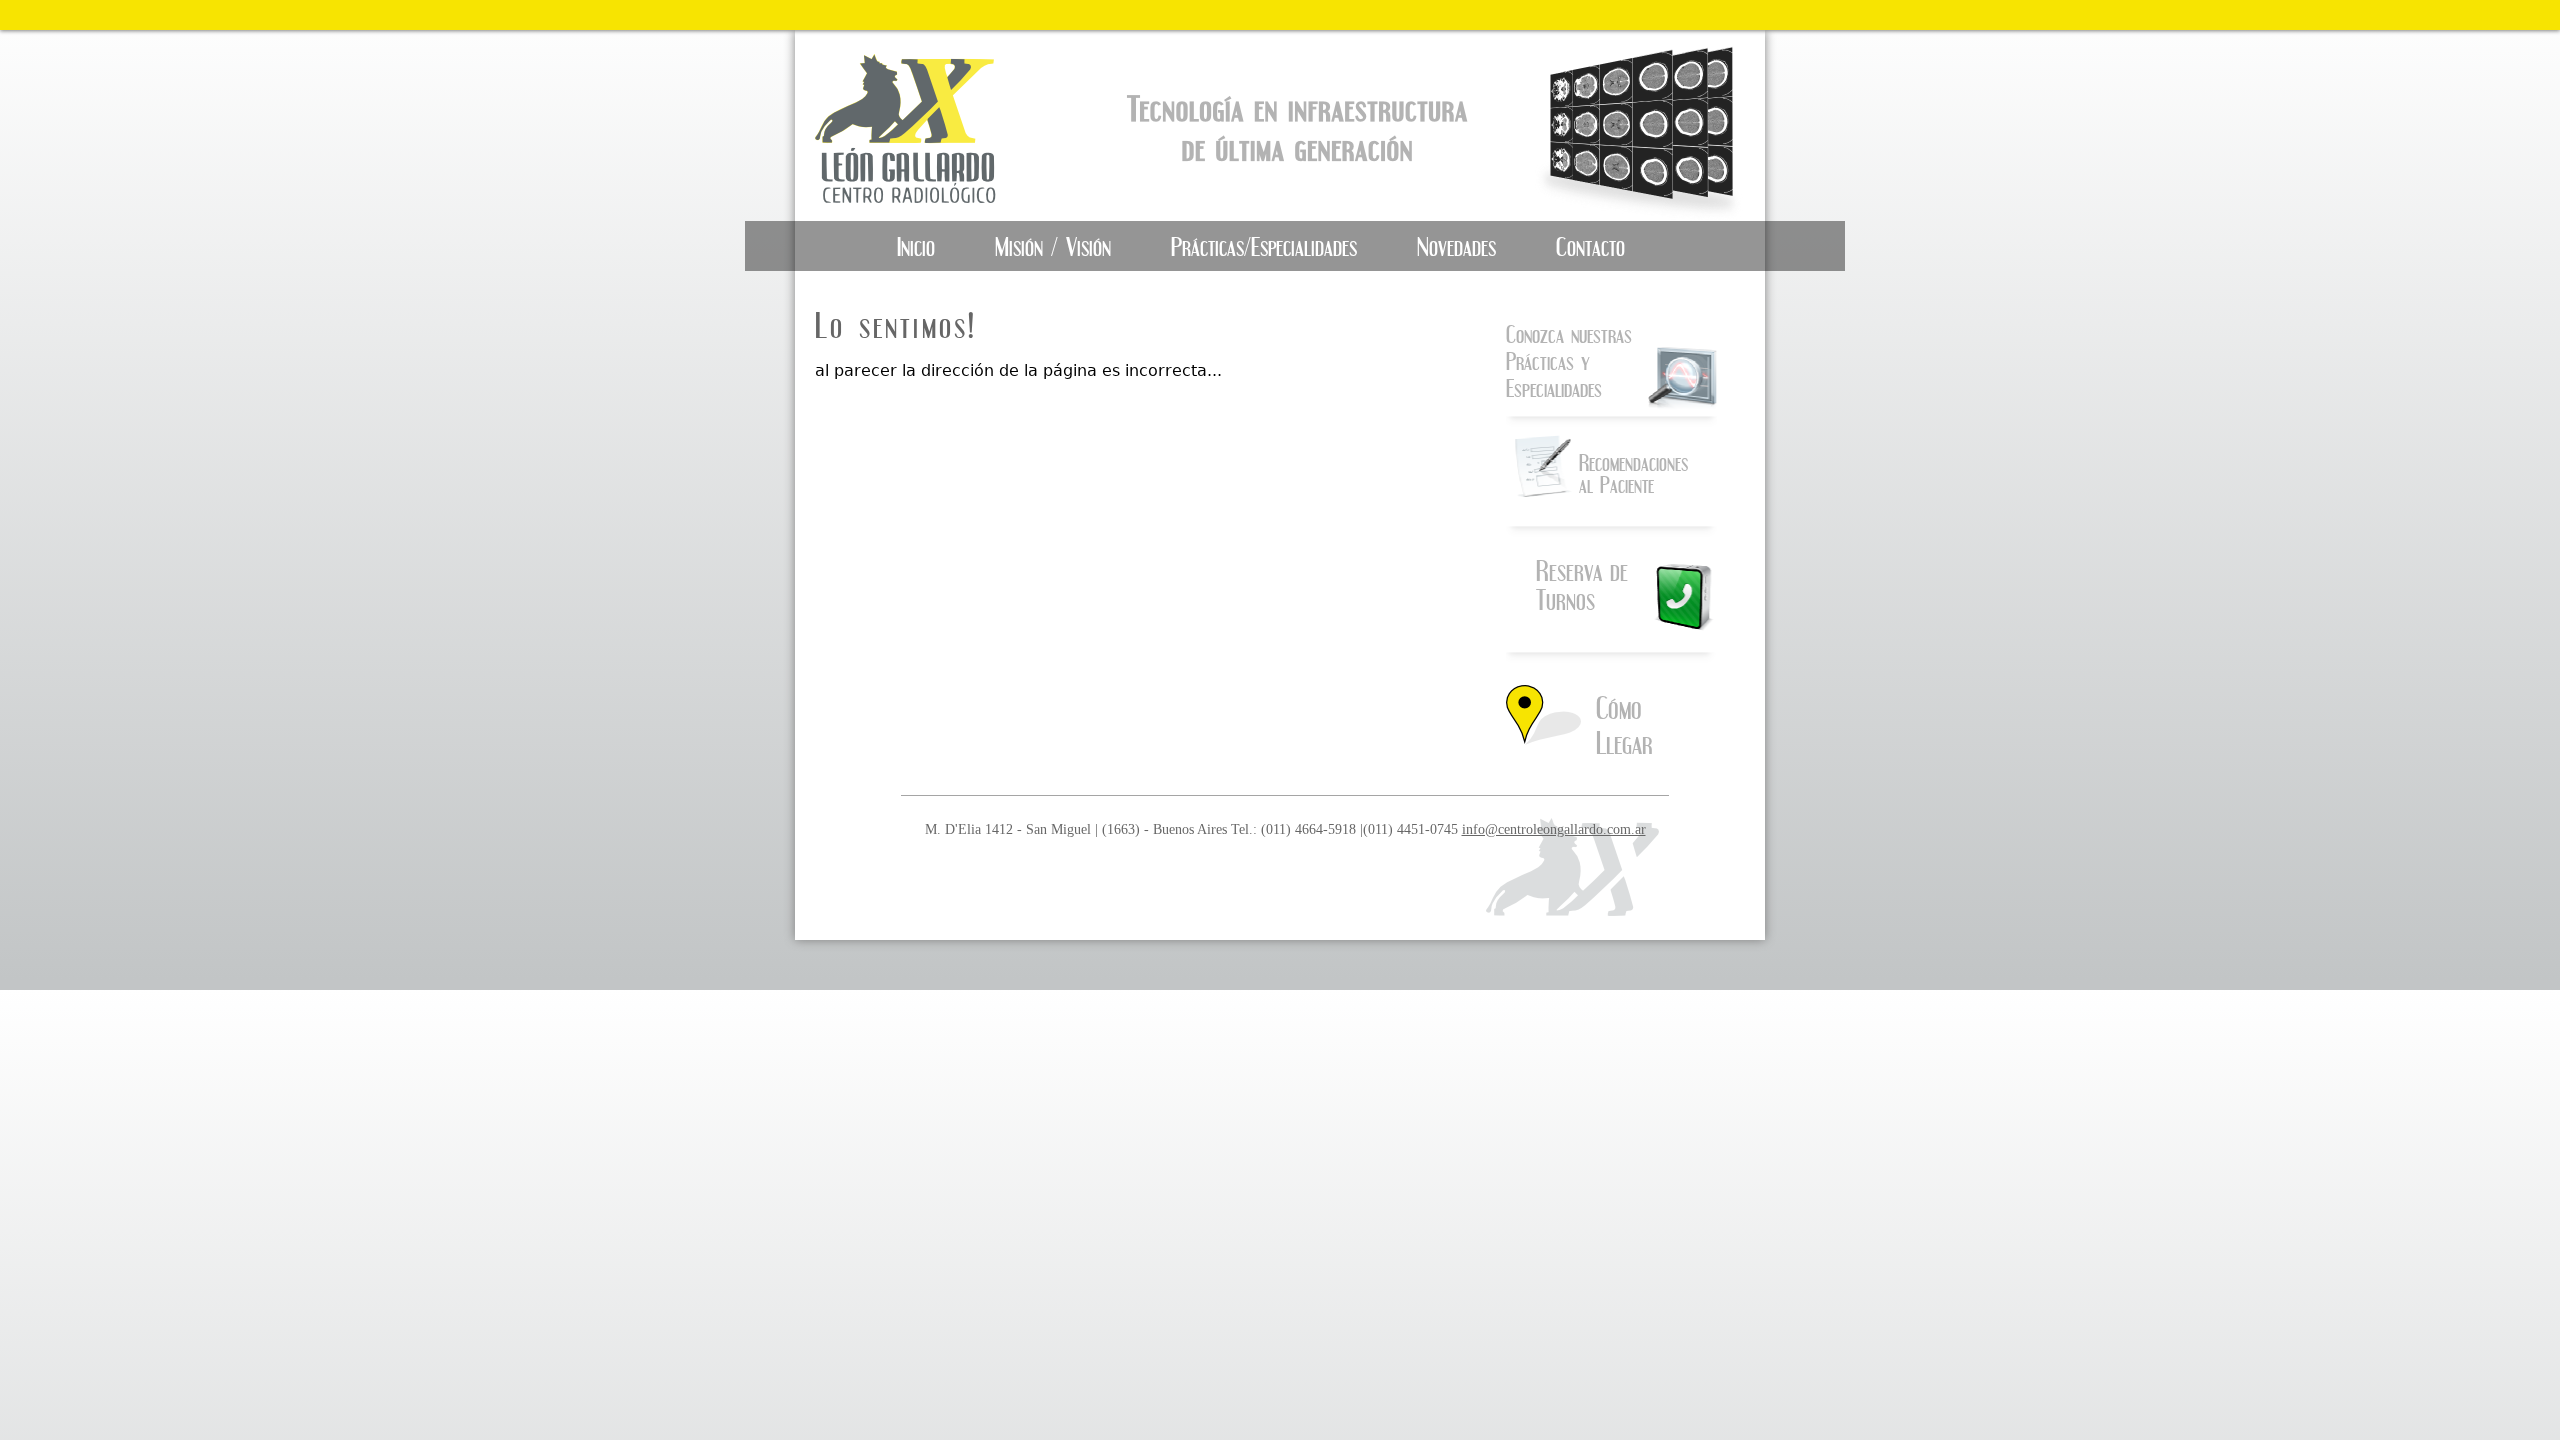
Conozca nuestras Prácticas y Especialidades (1569, 361)
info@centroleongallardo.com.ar (1554, 829)
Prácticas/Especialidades (1264, 246)
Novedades (1456, 246)
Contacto (1590, 246)
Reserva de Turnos (1582, 585)
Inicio (916, 246)
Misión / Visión (1053, 246)
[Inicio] (923, 125)
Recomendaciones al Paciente (1633, 473)
